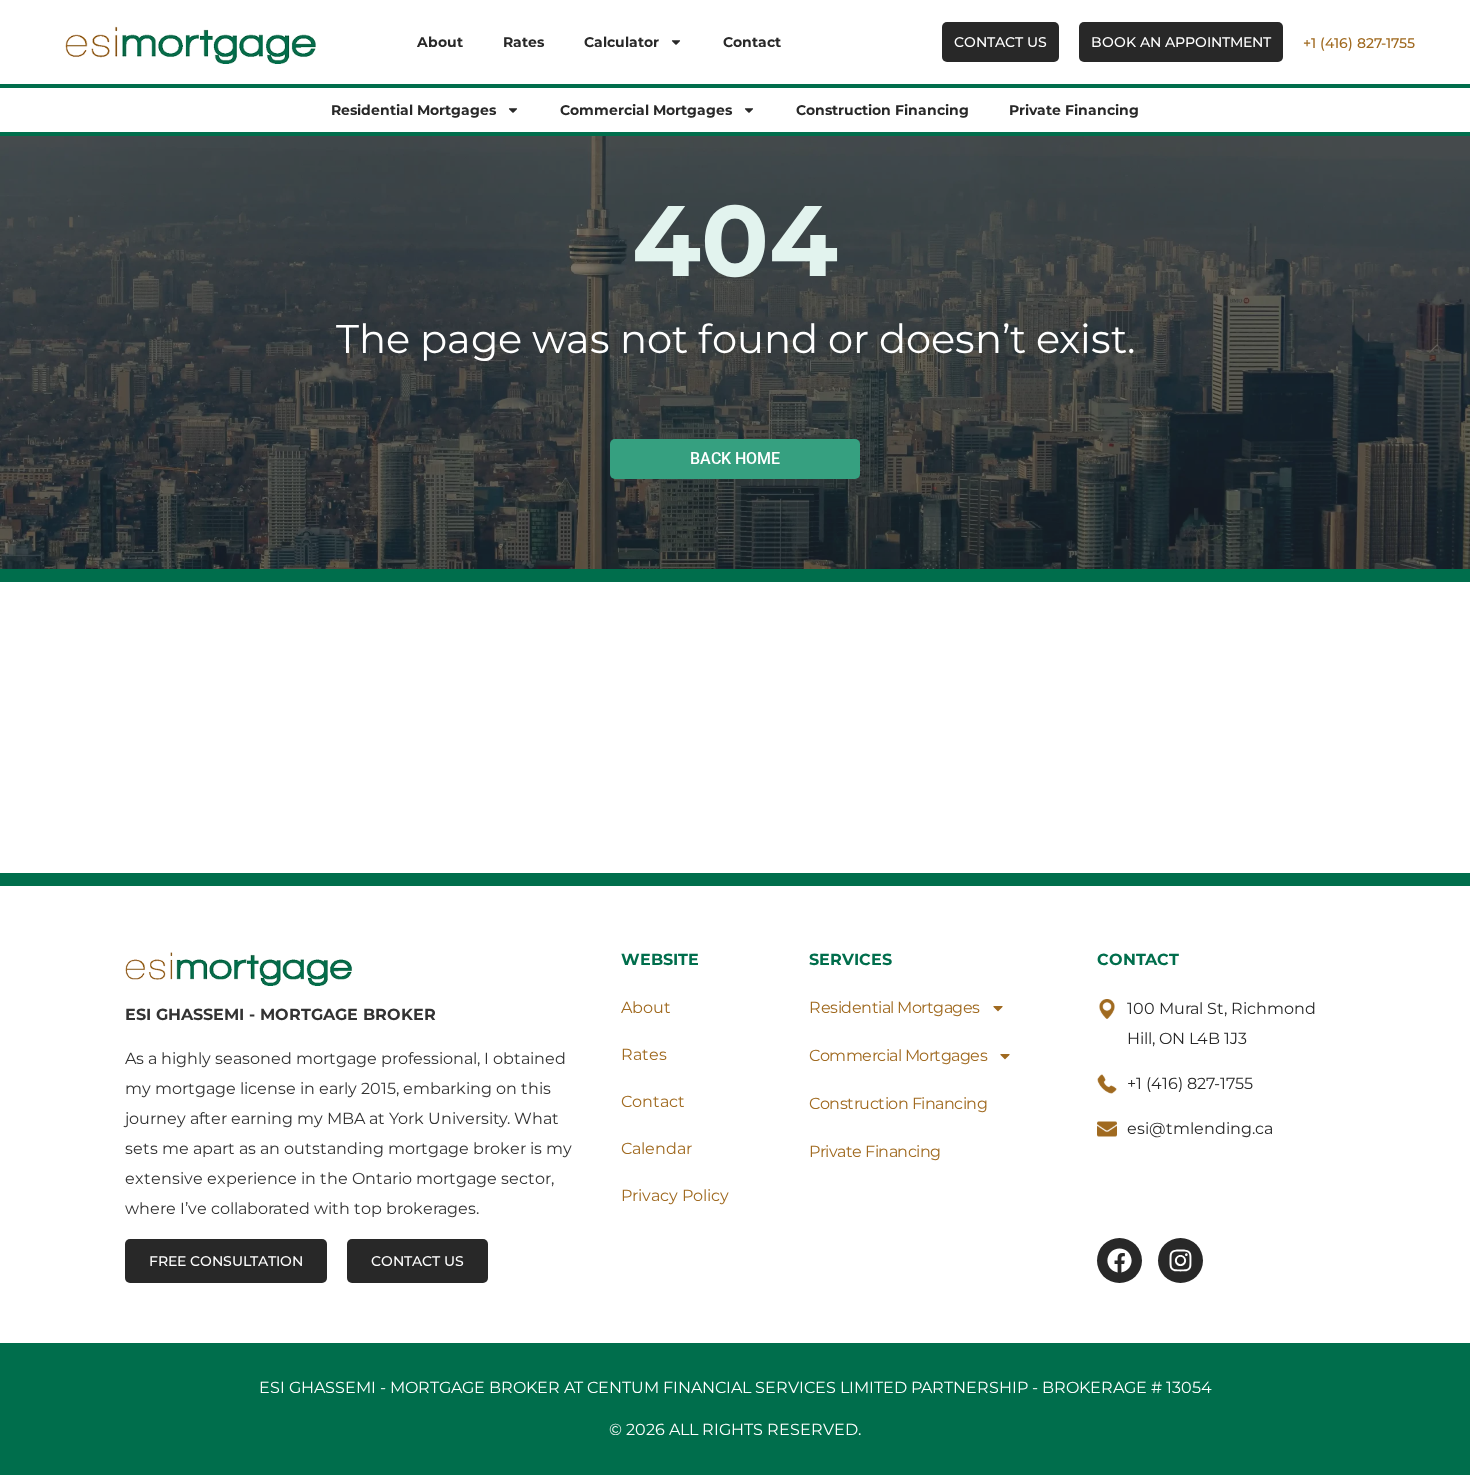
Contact (752, 42)
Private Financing (1074, 110)
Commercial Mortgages (646, 110)
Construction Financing (882, 110)
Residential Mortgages (413, 110)
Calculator (621, 42)
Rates (523, 42)
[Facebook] (1119, 1260)
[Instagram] (1180, 1260)
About (440, 42)
